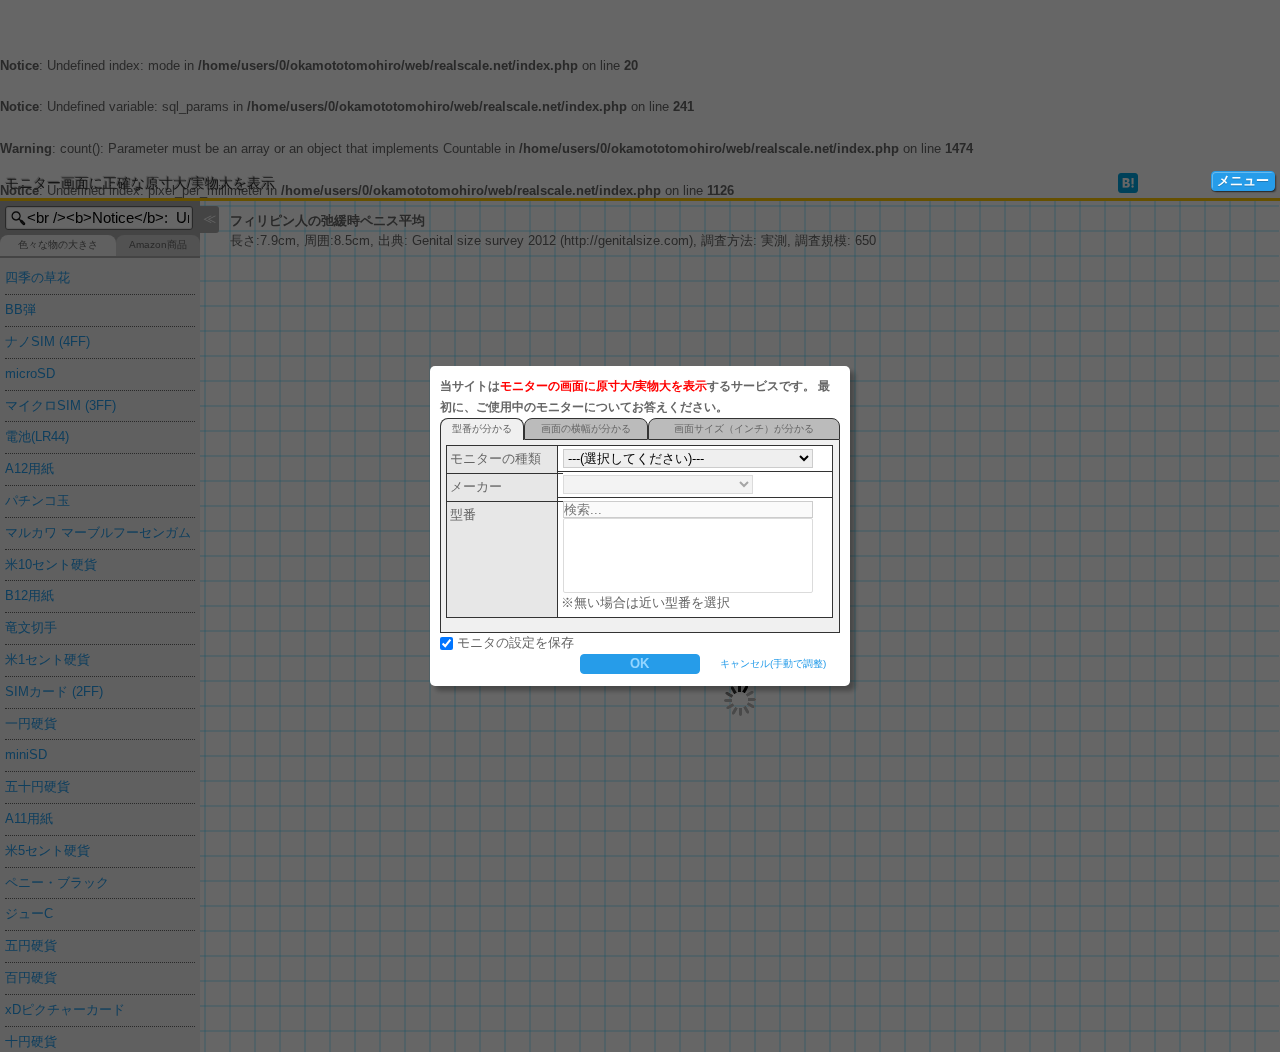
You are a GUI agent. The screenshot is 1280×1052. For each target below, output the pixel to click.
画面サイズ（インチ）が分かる (744, 428)
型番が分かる (482, 428)
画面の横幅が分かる (586, 428)
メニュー (1243, 180)
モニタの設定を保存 (515, 642)
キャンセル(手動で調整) (773, 663)
